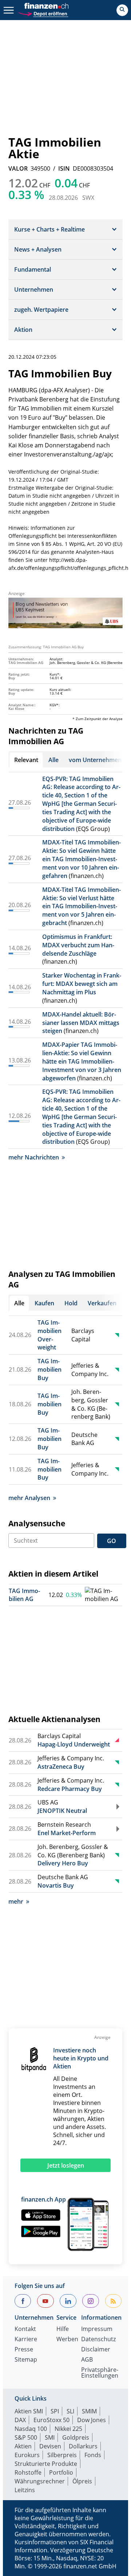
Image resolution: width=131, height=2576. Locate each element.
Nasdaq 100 (31, 2429)
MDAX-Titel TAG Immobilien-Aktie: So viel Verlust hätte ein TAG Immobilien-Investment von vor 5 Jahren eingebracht (82, 906)
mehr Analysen (29, 1498)
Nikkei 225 (68, 2429)
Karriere (26, 2340)
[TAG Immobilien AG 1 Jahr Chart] (103, 1595)
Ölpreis (82, 2481)
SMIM (89, 2411)
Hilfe (63, 2329)
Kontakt (25, 2329)
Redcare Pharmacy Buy (70, 1789)
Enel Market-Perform (67, 1833)
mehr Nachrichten (34, 1157)
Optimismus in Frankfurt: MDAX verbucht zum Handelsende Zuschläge (78, 945)
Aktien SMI (29, 2411)
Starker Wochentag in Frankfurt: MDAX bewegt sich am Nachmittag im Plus (82, 984)
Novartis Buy (56, 1885)
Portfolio (61, 2472)
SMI (50, 2437)
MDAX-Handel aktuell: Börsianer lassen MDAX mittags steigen (81, 1023)
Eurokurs (27, 2455)
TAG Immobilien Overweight (49, 1335)
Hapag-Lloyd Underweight (74, 1744)
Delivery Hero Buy (63, 1863)
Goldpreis (76, 2437)
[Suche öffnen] (122, 10)
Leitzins (25, 2490)
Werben (67, 2340)
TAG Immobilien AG (24, 1595)
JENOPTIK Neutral (62, 1811)
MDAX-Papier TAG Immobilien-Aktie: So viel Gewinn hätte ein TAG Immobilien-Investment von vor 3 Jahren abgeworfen (82, 1061)
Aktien (23, 2446)
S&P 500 (26, 2437)
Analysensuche (37, 1523)
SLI (70, 2411)
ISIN (64, 168)
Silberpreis (62, 2455)
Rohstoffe (28, 2472)
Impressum (97, 2329)
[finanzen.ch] (47, 6)
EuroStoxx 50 (51, 2420)
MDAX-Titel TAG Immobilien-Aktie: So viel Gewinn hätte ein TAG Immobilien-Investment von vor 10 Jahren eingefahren (82, 859)
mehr (16, 1901)
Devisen (50, 2446)
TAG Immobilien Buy (49, 1369)
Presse (24, 2350)
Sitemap (26, 2360)
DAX (20, 2420)
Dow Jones (92, 2420)
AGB (87, 2360)
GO (112, 1541)
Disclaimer (96, 2350)
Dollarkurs (83, 2446)
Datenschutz (98, 2340)
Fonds (93, 2455)
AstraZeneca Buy (61, 1767)
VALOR (18, 168)
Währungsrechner (40, 2481)
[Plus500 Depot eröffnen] (43, 13)
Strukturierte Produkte (46, 2464)
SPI (55, 2411)
